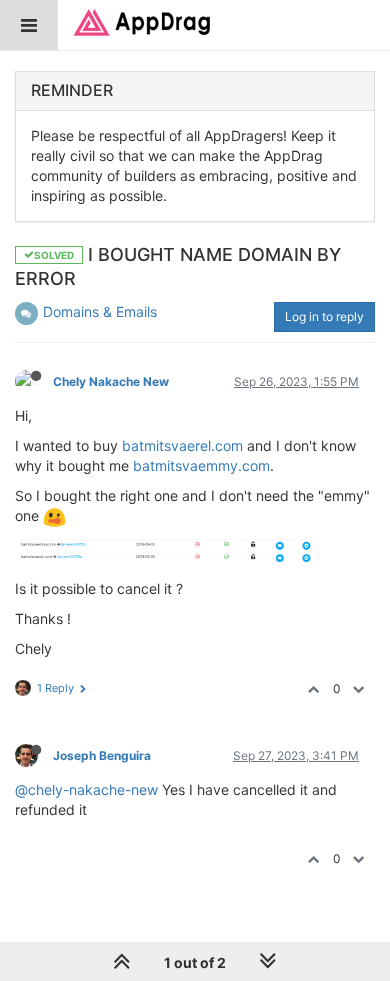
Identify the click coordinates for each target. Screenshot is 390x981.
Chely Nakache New (111, 381)
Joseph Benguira (102, 755)
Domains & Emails (100, 311)
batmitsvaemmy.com (201, 465)
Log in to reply (324, 316)
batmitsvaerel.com (182, 445)
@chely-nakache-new (86, 789)
